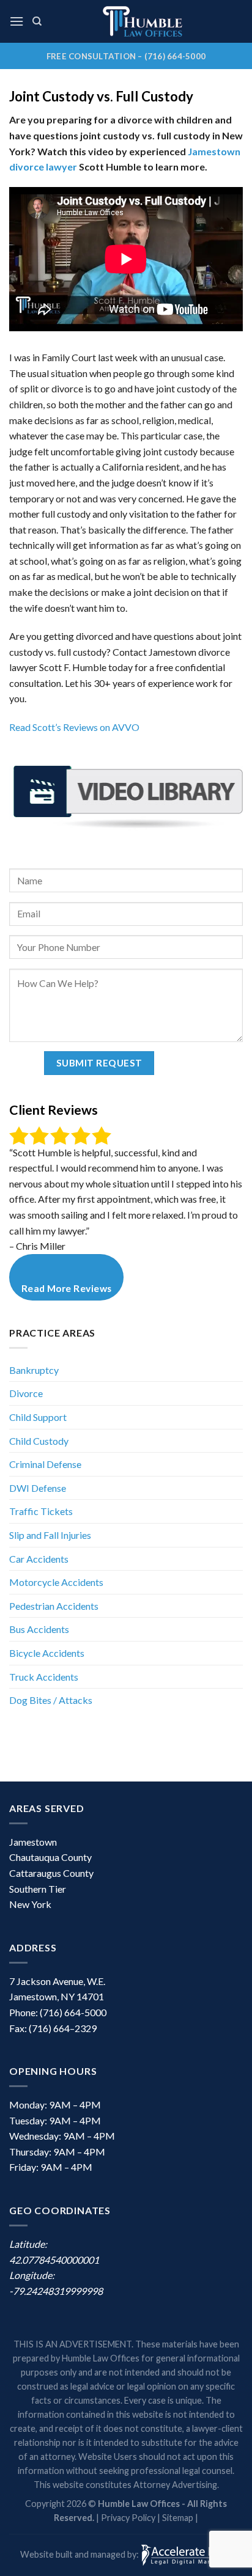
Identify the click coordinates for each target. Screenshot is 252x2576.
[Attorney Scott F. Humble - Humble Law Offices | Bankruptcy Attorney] (143, 21)
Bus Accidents (39, 1629)
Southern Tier (38, 1889)
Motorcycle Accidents (56, 1582)
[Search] (37, 21)
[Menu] (17, 21)
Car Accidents (39, 1559)
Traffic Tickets (41, 1511)
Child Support (38, 1417)
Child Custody (39, 1441)
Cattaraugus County (51, 1873)
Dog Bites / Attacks (51, 1700)
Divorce (26, 1393)
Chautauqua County (50, 1857)
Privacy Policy (128, 2518)
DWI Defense (38, 1488)
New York (30, 1904)
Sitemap (178, 2518)
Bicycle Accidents (47, 1653)
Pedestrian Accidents (54, 1606)
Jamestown (33, 1842)
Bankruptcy (34, 1370)
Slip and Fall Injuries (50, 1535)
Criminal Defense (45, 1464)
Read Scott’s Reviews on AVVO (74, 727)
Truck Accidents (44, 1677)
